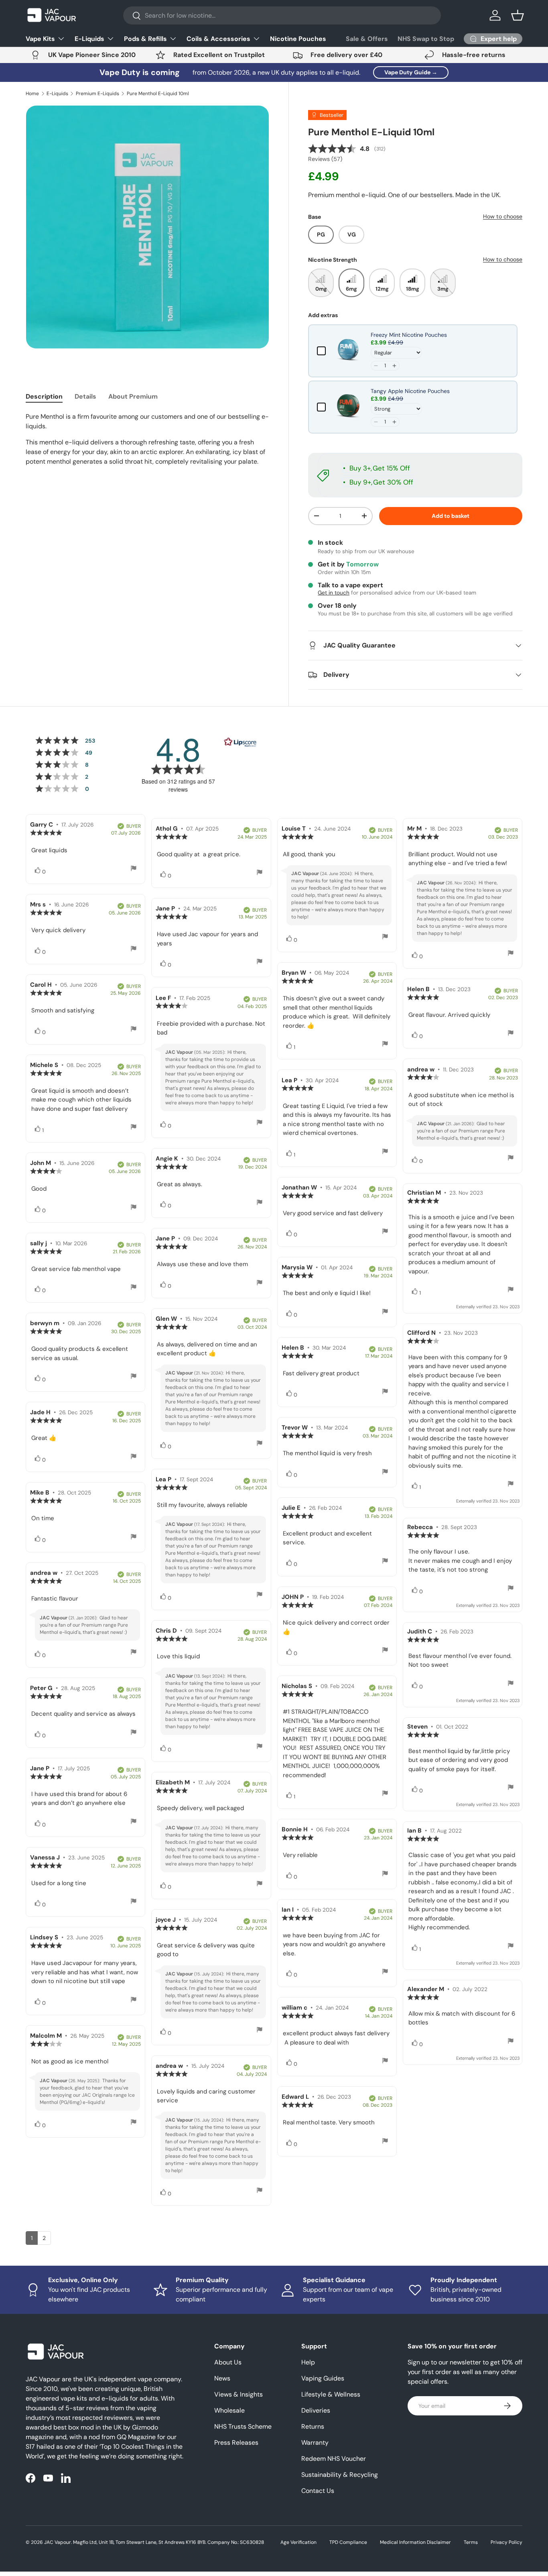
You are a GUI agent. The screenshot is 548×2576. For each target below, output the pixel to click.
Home (32, 94)
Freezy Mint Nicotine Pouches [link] (409, 335)
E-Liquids (89, 39)
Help (308, 2362)
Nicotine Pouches (298, 39)
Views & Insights (238, 2394)
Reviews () (325, 159)
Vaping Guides (323, 2378)
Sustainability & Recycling (340, 2475)
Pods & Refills (145, 39)
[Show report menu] (134, 869)
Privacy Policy (506, 2542)
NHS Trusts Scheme (243, 2426)
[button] (518, 15)
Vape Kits (40, 39)
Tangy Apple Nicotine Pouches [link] (410, 391)
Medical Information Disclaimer (415, 2542)
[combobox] (282, 15)
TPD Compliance (348, 2542)
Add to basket (451, 516)
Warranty (315, 2443)
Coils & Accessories (218, 39)
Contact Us (318, 2491)
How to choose (503, 216)
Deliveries (316, 2410)
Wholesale (229, 2410)
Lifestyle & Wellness (331, 2394)
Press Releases (236, 2443)
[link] (348, 351)
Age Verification (298, 2542)
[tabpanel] (147, 439)
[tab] (44, 396)
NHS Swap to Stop (426, 39)
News (222, 2378)
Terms (471, 2542)
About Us (228, 2362)
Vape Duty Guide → (411, 72)
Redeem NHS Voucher (334, 2459)
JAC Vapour (58, 2542)
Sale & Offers (367, 39)
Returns (313, 2426)
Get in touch (334, 593)
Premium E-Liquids (97, 94)
